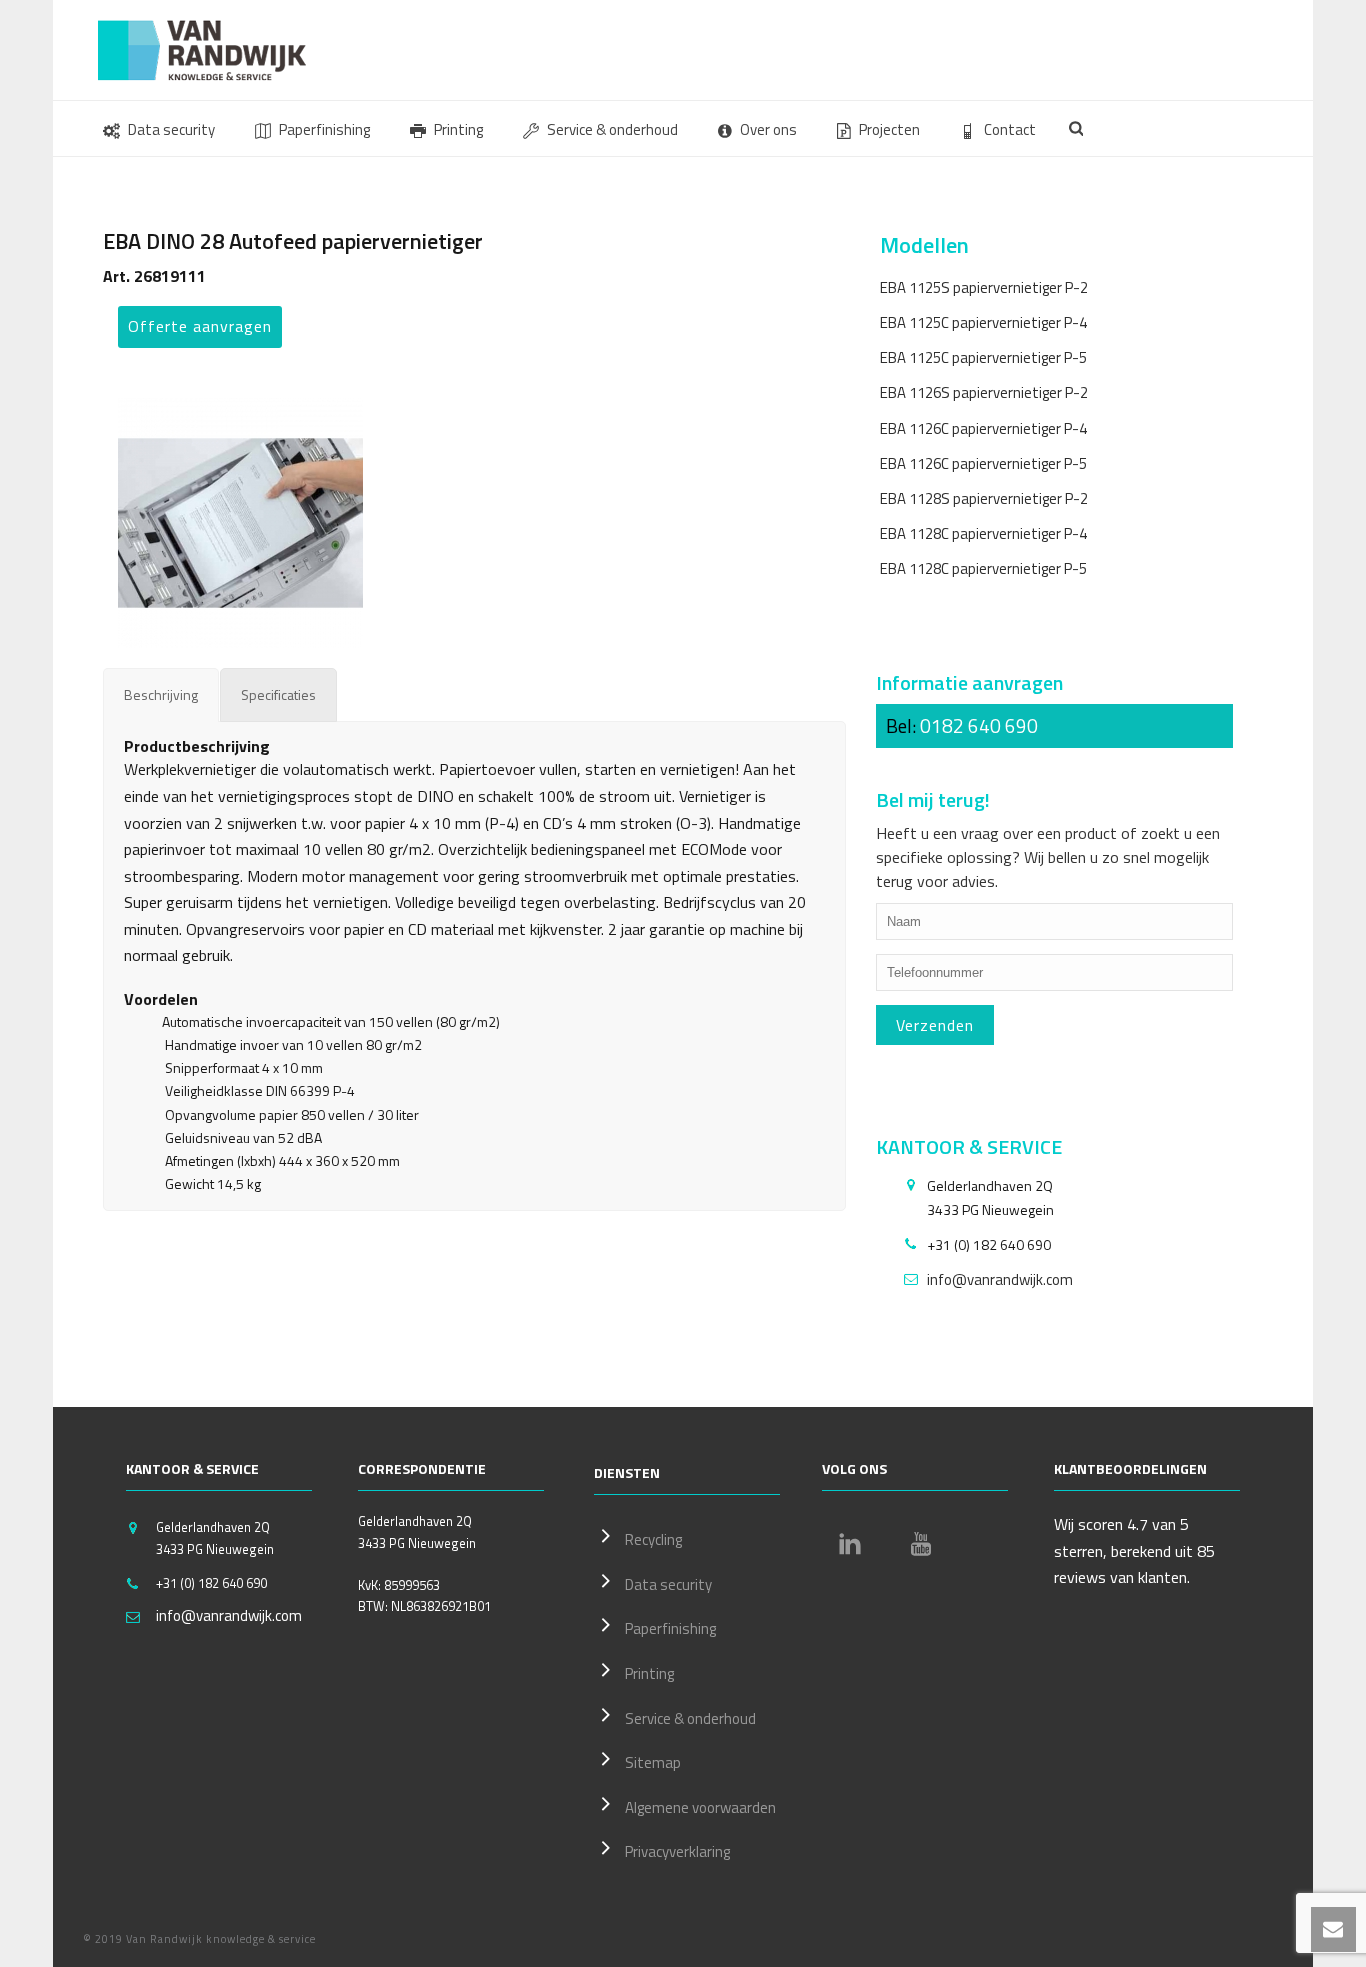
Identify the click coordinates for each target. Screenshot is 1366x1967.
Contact (1010, 129)
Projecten (889, 129)
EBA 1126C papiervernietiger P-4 (983, 428)
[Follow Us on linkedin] (850, 1544)
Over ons (768, 129)
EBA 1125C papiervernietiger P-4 (983, 322)
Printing (458, 129)
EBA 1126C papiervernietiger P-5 (983, 463)
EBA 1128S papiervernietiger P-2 (984, 498)
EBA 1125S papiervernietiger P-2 (984, 287)
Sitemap (653, 1762)
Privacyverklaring (677, 1851)
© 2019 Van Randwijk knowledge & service (199, 1939)
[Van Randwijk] (218, 50)
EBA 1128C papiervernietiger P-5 (983, 568)
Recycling (653, 1539)
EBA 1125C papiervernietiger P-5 (983, 357)
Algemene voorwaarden (700, 1807)
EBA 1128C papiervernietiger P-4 (983, 533)
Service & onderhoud (612, 129)
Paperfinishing (324, 129)
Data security (171, 129)
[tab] (161, 694)
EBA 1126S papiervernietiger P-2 (984, 392)
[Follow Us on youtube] (921, 1544)
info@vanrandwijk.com (1000, 1280)
